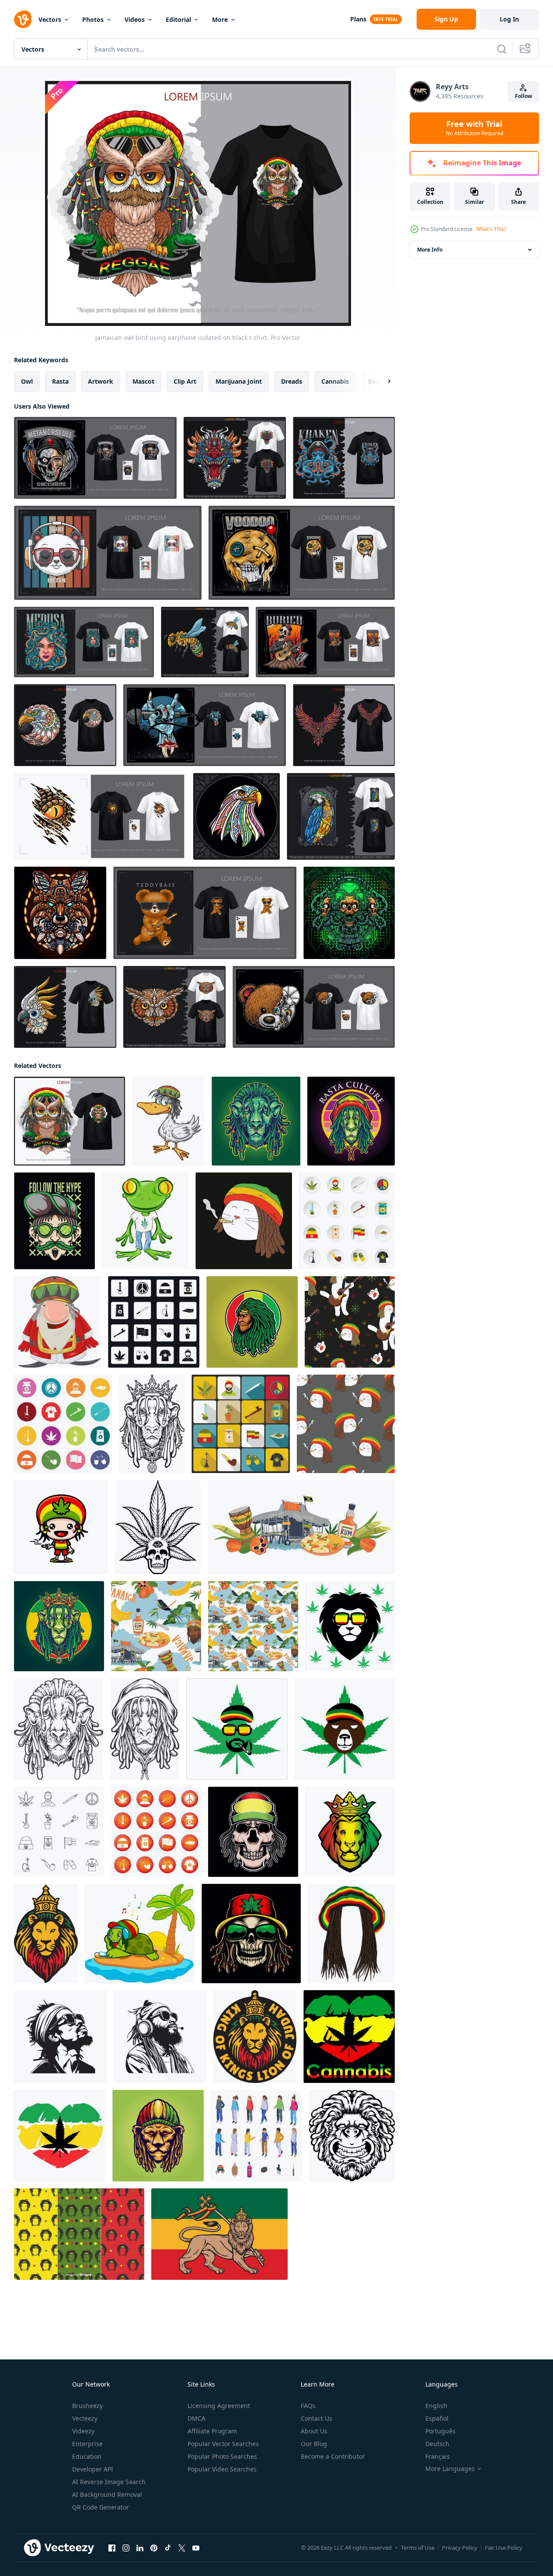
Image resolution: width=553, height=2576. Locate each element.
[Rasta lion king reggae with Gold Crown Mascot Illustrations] (59, 1626)
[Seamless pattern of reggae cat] (350, 1322)
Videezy (83, 2431)
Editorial (178, 19)
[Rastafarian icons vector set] (156, 1832)
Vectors (50, 19)
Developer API (93, 2469)
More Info (430, 250)
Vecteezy (85, 2418)
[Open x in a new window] (182, 2548)
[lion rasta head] (350, 1832)
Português (440, 2431)
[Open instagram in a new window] (126, 2548)
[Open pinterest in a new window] (154, 2548)
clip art (185, 381)
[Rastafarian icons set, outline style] (59, 1832)
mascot (143, 381)
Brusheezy (87, 2406)
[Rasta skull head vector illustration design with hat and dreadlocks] (251, 1934)
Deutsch (437, 2444)
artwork (101, 381)
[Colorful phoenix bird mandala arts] (344, 725)
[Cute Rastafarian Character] (61, 1527)
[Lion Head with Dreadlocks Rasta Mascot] (252, 1322)
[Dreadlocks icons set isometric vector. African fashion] (256, 2136)
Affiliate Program (212, 2431)
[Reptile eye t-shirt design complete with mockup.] (100, 816)
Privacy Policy (460, 2548)
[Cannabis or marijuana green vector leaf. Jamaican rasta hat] (237, 1729)
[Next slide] (382, 381)
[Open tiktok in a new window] (168, 2548)
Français (438, 2456)
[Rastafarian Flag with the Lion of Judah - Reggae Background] (219, 2234)
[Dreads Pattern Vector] (79, 2234)
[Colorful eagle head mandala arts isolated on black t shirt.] (65, 725)
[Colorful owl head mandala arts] (174, 1007)
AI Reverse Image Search (109, 2482)
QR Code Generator (101, 2507)
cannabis (335, 381)
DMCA (197, 2418)
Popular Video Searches (222, 2469)
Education (87, 2456)
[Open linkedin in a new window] (140, 2548)
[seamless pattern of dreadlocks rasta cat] (346, 1424)
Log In (509, 19)
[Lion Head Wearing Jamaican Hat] (158, 2136)
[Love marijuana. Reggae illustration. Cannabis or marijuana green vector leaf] (349, 2037)
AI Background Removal (107, 2494)
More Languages (450, 2469)
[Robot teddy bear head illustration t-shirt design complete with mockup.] (314, 1007)
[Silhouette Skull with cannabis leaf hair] (158, 1527)
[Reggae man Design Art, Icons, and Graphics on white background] (60, 2037)
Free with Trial (475, 128)
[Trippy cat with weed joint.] (244, 1221)
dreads (292, 381)
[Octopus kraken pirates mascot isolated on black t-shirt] (344, 458)
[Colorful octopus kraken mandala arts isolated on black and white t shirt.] (205, 642)
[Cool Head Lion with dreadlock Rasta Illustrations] (256, 1121)
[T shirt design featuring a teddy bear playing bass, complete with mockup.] (205, 913)
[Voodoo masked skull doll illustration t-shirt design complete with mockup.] (302, 553)
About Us (314, 2431)
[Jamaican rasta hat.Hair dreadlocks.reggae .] (351, 1934)
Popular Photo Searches (222, 2456)
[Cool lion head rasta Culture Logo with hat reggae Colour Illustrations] (351, 1121)
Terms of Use (418, 2548)
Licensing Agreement (219, 2406)
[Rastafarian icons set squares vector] (154, 1322)
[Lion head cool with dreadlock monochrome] (59, 1729)
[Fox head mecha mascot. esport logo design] (60, 913)
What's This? (491, 229)
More (220, 19)
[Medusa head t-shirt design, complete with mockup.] (84, 642)
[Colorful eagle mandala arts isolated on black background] (237, 816)
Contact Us (316, 2418)
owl (27, 381)
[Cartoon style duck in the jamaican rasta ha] (168, 1121)
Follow (523, 96)
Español (437, 2418)
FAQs (308, 2406)
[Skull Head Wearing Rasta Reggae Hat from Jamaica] (253, 1832)
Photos (93, 19)
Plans (358, 19)
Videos (135, 19)
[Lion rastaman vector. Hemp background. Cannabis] (350, 1626)
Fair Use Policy (504, 2548)
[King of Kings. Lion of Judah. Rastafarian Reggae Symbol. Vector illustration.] (255, 2037)
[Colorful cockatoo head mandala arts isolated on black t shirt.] (65, 1007)
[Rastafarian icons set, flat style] (347, 1221)
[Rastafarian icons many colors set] (63, 1424)
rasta (60, 381)
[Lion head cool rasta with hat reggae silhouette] (145, 1729)
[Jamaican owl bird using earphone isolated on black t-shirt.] (70, 1121)
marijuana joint (239, 381)
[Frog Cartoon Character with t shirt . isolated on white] (145, 1221)
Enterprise (87, 2444)
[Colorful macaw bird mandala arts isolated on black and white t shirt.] (341, 816)
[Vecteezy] (23, 19)
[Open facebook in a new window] (112, 2548)
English (436, 2406)
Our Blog (314, 2444)
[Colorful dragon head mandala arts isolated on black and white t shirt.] (235, 458)
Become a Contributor (333, 2456)
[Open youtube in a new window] (196, 2548)
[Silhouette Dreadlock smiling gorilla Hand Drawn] (352, 2136)
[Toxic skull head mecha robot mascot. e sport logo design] (349, 913)
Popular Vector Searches (223, 2444)
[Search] (502, 49)
